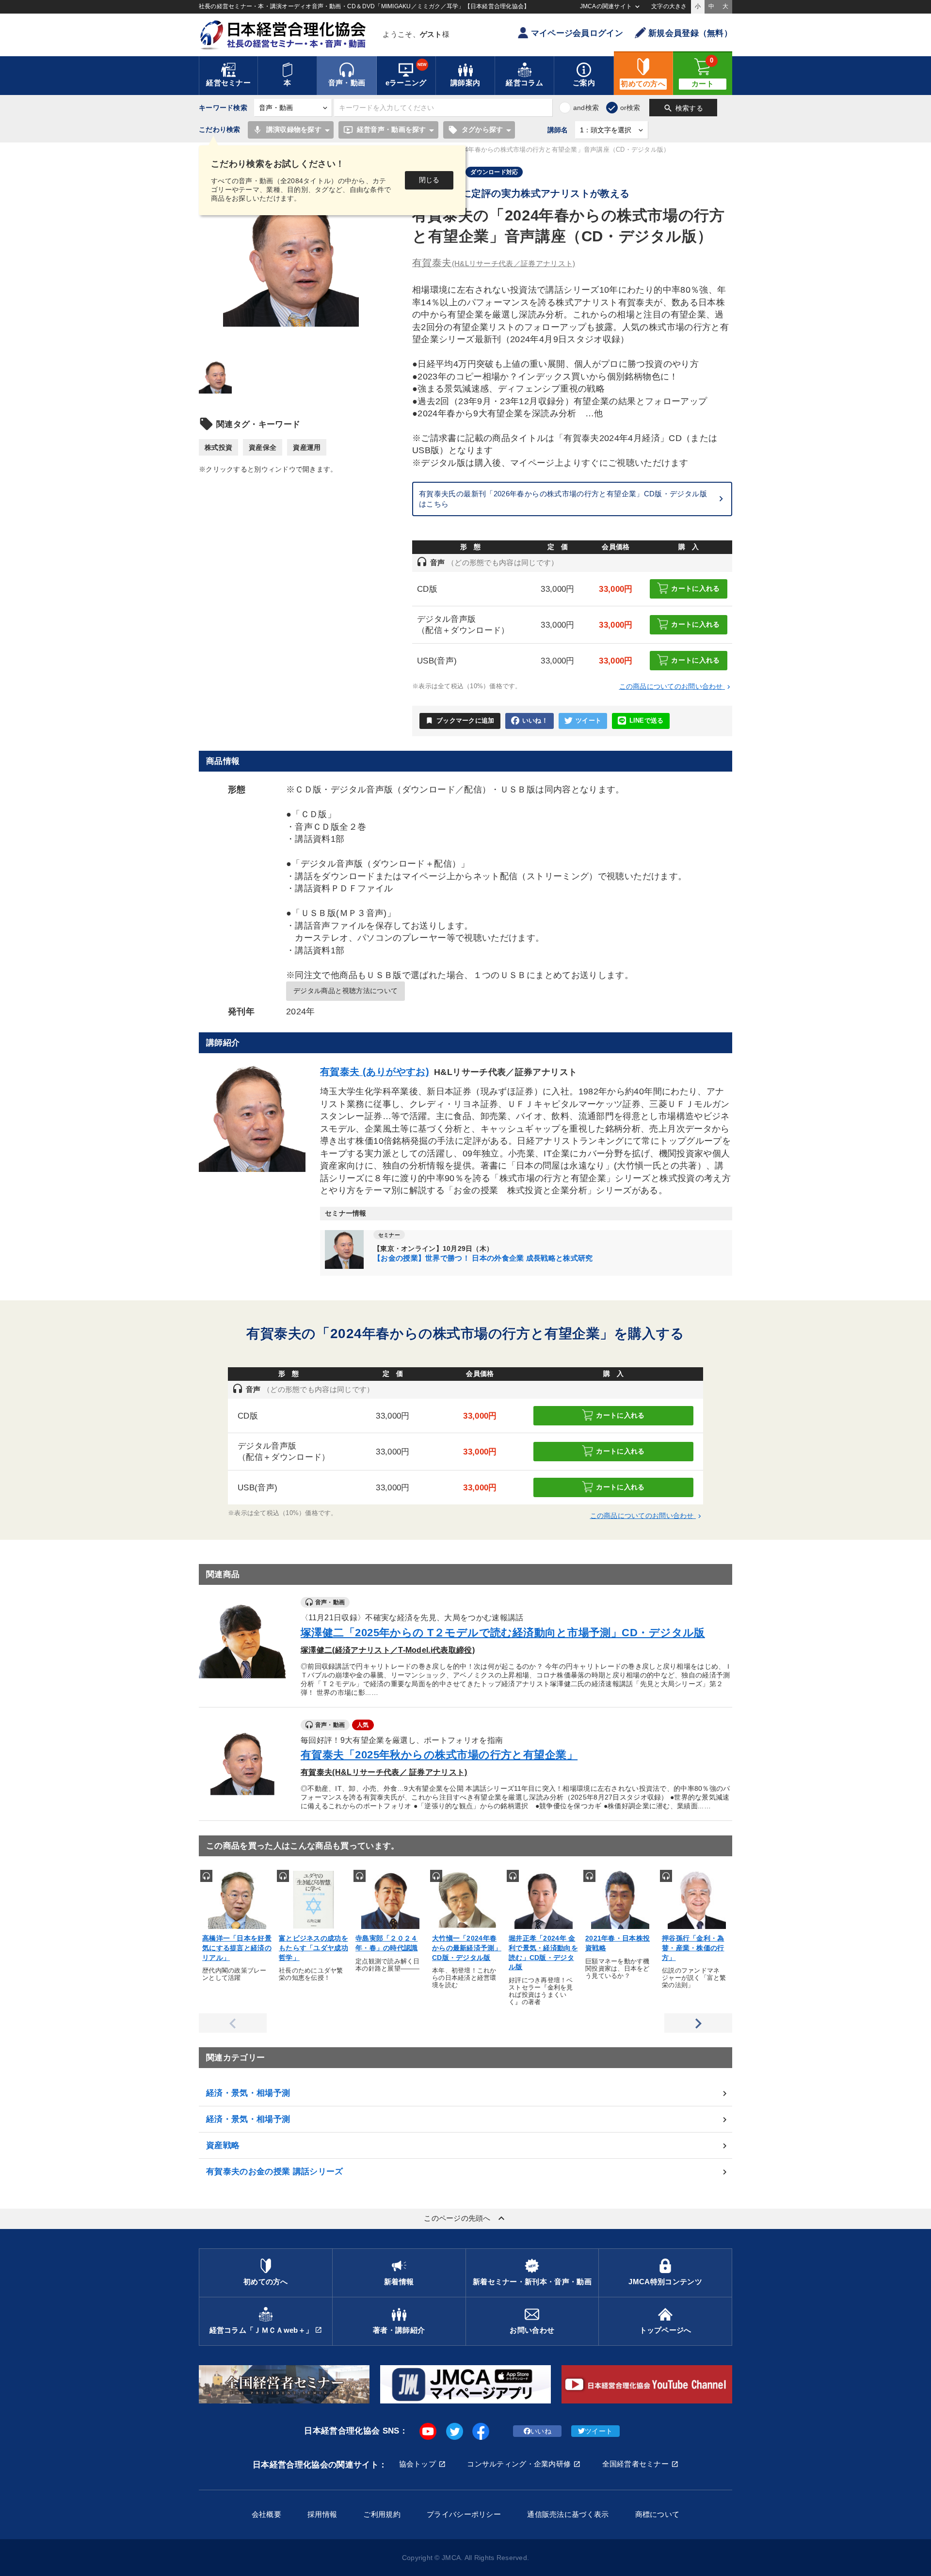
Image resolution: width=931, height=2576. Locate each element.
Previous (233, 2023)
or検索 (630, 108)
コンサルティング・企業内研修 (519, 2464)
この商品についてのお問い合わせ (676, 686)
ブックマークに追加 (460, 720)
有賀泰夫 (494, 263)
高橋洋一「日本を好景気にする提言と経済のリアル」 (237, 1948)
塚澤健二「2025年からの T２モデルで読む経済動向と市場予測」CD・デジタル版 (503, 1633)
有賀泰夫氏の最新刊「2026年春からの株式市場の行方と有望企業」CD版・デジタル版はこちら (563, 499)
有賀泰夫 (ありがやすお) (375, 1072)
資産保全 (263, 447)
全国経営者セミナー (636, 2464)
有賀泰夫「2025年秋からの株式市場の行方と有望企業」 (439, 1755)
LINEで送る (647, 721)
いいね (541, 2431)
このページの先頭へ (465, 2218)
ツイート (588, 721)
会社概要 (266, 2514)
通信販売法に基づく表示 (568, 2514)
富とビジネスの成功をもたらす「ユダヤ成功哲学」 (313, 1948)
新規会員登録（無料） (690, 33)
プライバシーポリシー (464, 2514)
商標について (658, 2514)
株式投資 (218, 447)
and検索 (586, 108)
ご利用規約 (382, 2514)
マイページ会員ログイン (577, 33)
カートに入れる (695, 588)
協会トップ (417, 2464)
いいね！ (535, 721)
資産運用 (307, 447)
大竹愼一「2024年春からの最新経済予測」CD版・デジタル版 (467, 1948)
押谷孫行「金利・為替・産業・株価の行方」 (693, 1948)
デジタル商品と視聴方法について (345, 991)
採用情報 (322, 2514)
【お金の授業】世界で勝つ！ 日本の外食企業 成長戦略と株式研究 (483, 1258)
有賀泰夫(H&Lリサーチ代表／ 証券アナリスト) (384, 1772)
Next (698, 2023)
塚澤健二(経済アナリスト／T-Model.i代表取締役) (388, 1650)
